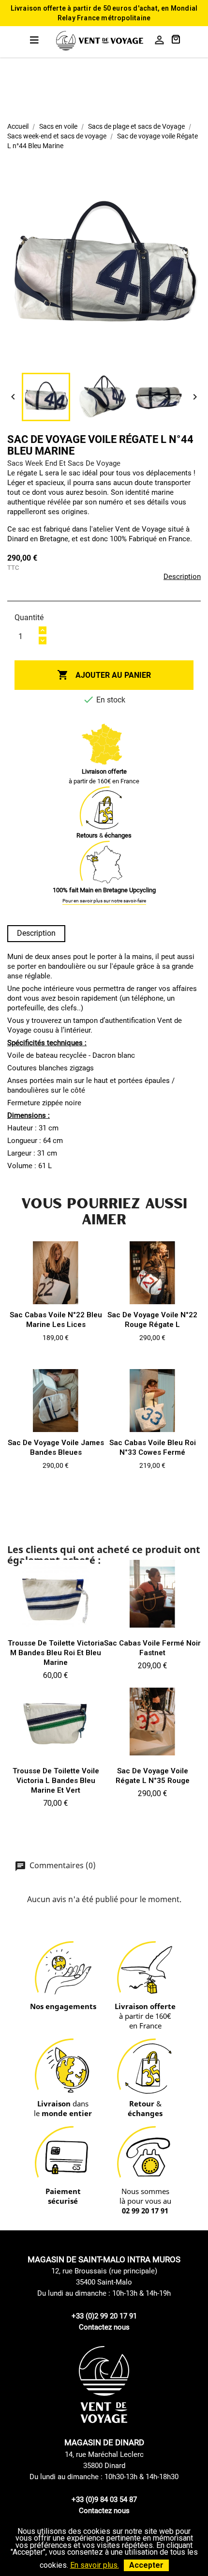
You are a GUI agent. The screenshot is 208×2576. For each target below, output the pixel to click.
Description (182, 577)
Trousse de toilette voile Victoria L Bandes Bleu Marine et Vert (56, 1781)
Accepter (146, 2565)
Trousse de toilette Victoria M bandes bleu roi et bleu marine (56, 1653)
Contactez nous (104, 2327)
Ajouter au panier (104, 675)
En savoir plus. (95, 2565)
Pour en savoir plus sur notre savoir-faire (104, 901)
